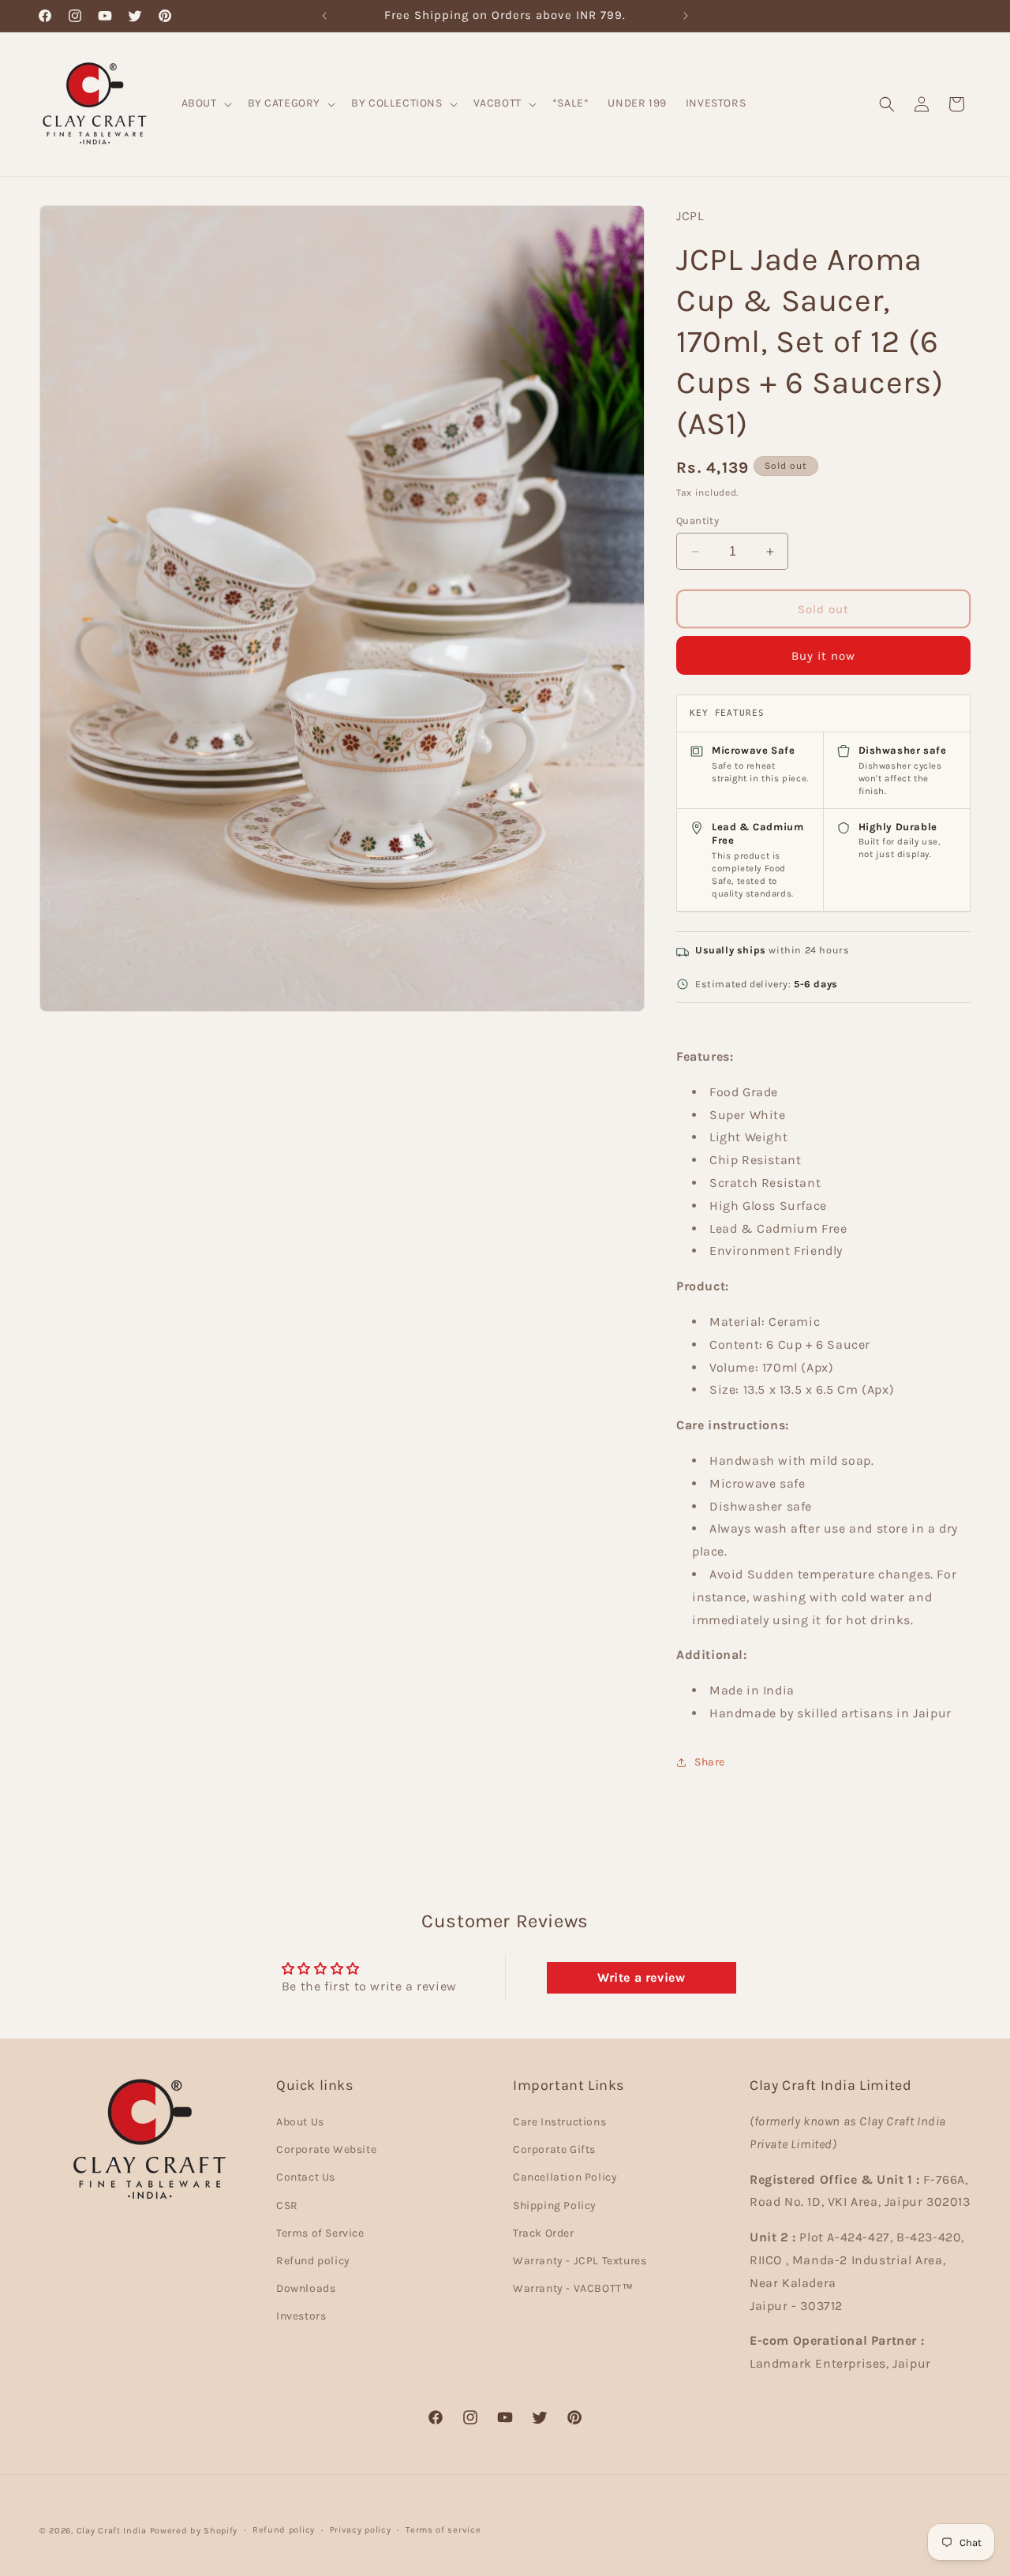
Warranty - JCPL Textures (580, 2261)
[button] (205, 103)
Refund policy (313, 2261)
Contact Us (306, 2178)
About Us (300, 2123)
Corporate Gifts (554, 2150)
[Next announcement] (686, 16)
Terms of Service (320, 2234)
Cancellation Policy (565, 2178)
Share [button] (710, 1762)
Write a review (641, 1977)
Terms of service (443, 2530)
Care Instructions (559, 2123)
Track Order (544, 2234)
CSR (287, 2205)
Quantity (698, 520)
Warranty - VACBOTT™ (573, 2289)
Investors (301, 2317)
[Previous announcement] (324, 16)
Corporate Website (326, 2150)
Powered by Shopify (194, 2531)
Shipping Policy (555, 2205)
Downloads (306, 2289)
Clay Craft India (112, 2531)
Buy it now (823, 656)
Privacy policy (361, 2530)
